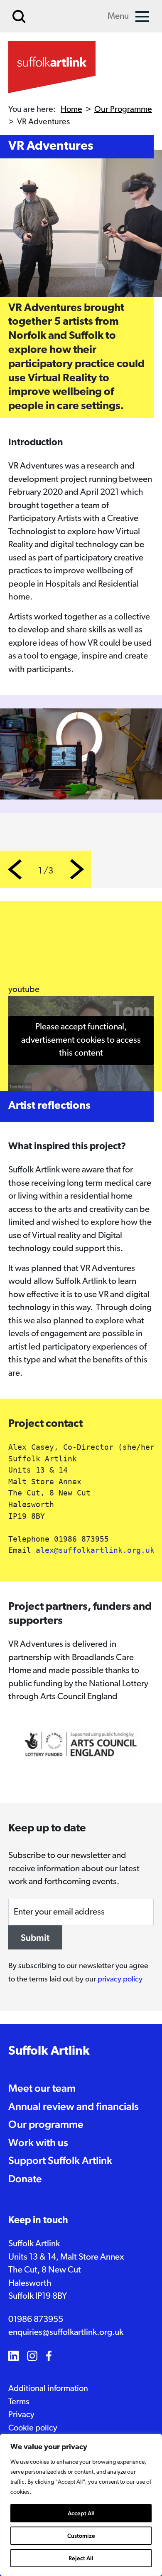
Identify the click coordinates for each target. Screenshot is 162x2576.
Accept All (81, 2513)
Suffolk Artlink (49, 2052)
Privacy (21, 2415)
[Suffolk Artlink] (52, 67)
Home (71, 110)
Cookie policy (33, 2428)
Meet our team (42, 2088)
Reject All (81, 2558)
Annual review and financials (74, 2106)
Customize (81, 2536)
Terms (19, 2402)
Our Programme (123, 110)
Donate (25, 2179)
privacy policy (120, 1980)
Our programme (46, 2124)
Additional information (48, 2389)
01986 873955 (36, 2320)
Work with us (38, 2142)
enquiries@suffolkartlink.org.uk (66, 2333)
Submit (35, 1937)
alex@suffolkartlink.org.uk (95, 1550)
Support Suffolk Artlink (60, 2160)
